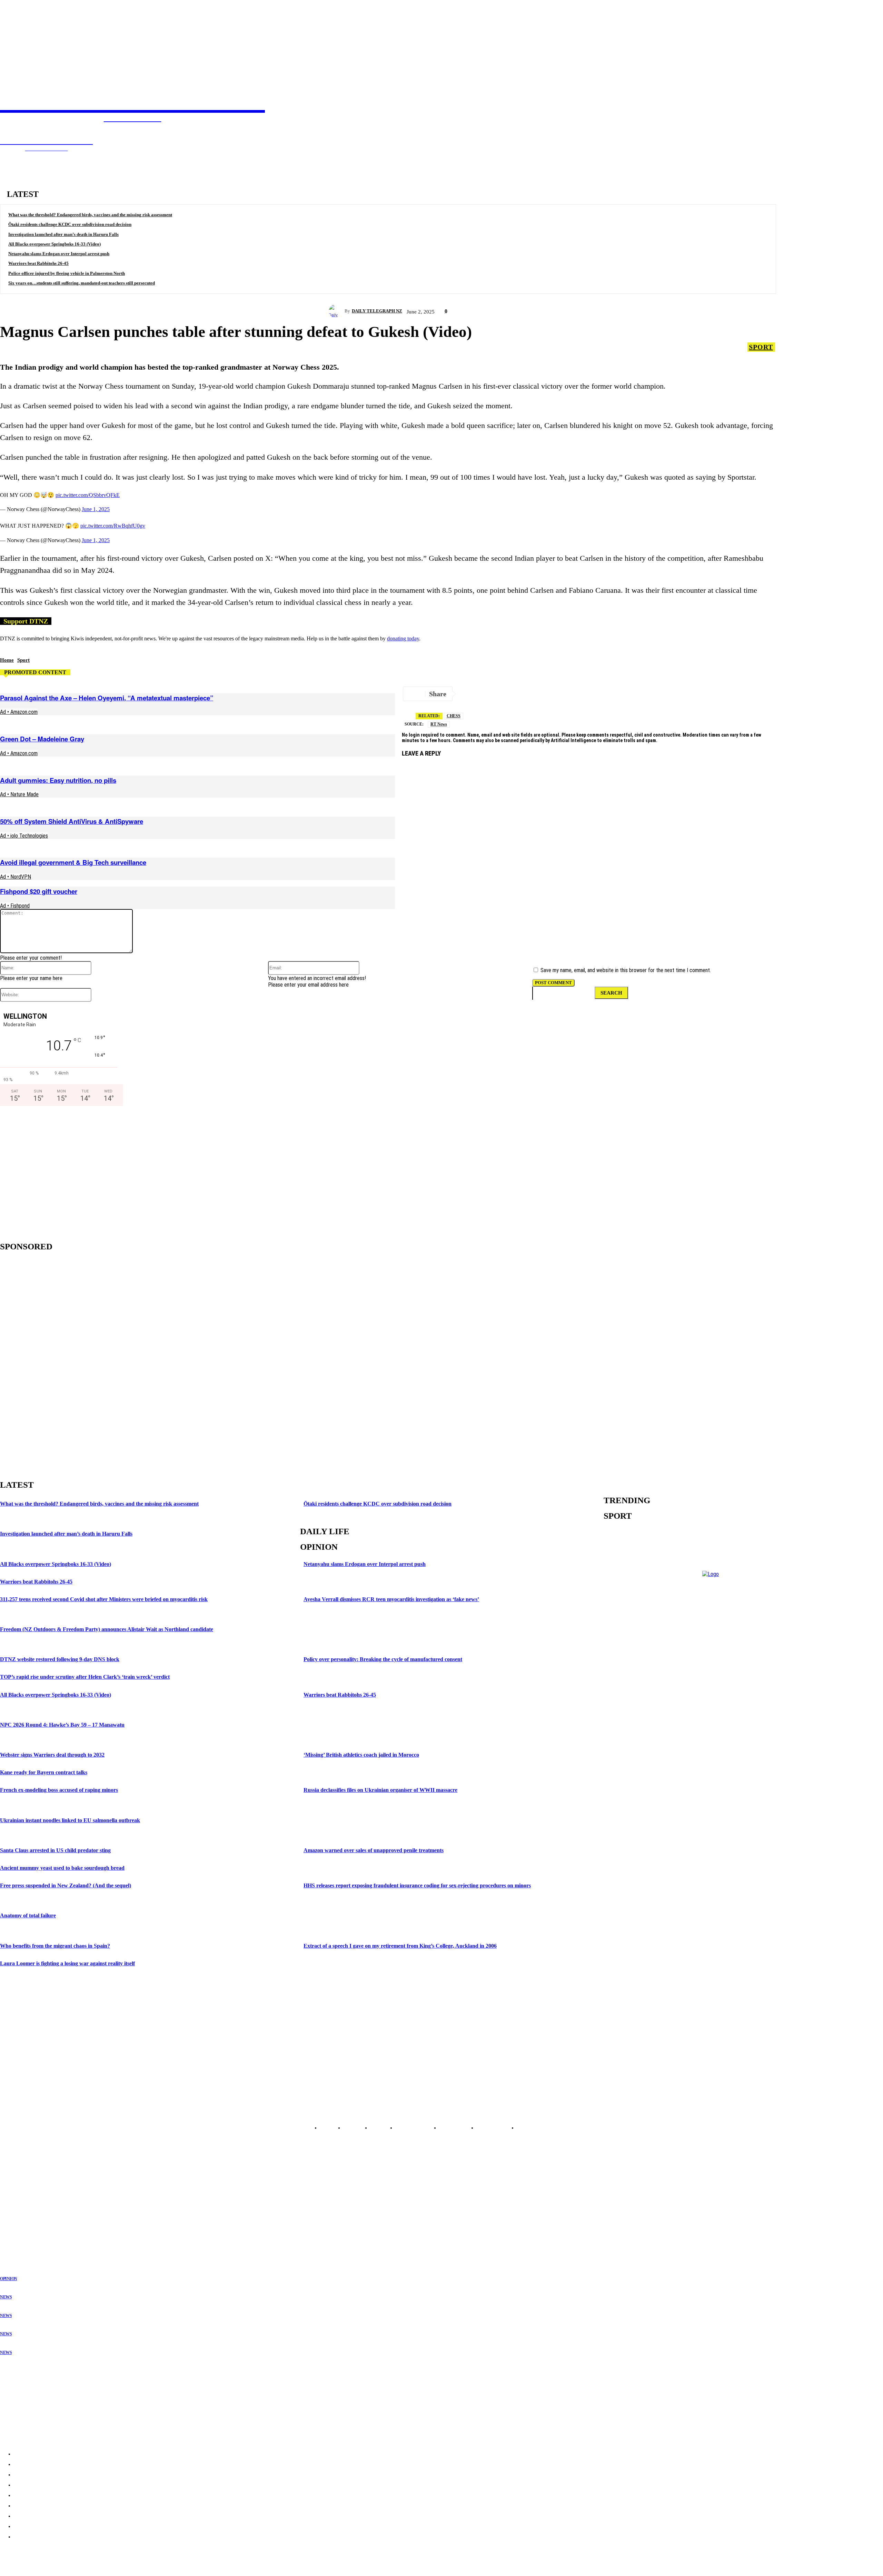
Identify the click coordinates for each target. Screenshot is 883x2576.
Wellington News (17, 2216)
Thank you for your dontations (33, 2374)
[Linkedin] (619, 694)
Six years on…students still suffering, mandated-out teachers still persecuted (82, 283)
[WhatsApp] (668, 694)
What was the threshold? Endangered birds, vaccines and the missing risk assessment (90, 215)
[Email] (545, 694)
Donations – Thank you (26, 2428)
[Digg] (742, 694)
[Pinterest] (644, 694)
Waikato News (14, 2199)
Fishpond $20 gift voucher (39, 891)
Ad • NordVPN (16, 877)
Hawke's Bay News (19, 2205)
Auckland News (15, 2188)
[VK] (594, 694)
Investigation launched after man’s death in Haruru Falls (63, 234)
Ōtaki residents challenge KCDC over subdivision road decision (70, 224)
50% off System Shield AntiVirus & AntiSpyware (72, 821)
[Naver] (816, 694)
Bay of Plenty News (19, 2194)
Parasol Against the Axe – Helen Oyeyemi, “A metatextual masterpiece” (107, 698)
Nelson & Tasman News (23, 2221)
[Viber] (791, 694)
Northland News (16, 2183)
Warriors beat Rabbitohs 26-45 (38, 263)
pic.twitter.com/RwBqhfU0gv (113, 526)
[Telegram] (471, 694)
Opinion (9, 2279)
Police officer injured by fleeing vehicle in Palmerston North (67, 273)
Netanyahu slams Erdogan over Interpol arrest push (59, 254)
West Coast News (17, 2227)
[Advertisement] (59, 1171)
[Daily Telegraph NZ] (337, 311)
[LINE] (766, 694)
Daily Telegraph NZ (377, 311)
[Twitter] (496, 694)
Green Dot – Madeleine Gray (42, 739)
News (6, 2297)
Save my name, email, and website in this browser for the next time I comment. (626, 970)
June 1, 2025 (96, 509)
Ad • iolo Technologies (24, 836)
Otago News (12, 2238)
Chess (454, 716)
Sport (761, 347)
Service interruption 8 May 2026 (35, 2388)
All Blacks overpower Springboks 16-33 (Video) (54, 244)
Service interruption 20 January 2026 (40, 2415)
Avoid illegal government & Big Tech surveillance (73, 862)
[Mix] (718, 694)
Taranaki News (14, 2210)
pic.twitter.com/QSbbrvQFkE (88, 495)
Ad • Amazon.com (19, 712)
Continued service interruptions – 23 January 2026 (55, 2401)
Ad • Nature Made (19, 794)
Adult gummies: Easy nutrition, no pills (58, 780)
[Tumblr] (693, 694)
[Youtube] (780, 1845)
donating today (403, 638)
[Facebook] (520, 694)
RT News (439, 724)
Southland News (16, 2243)
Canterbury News (17, 2232)
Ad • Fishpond (15, 906)
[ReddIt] (570, 694)
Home (7, 660)
